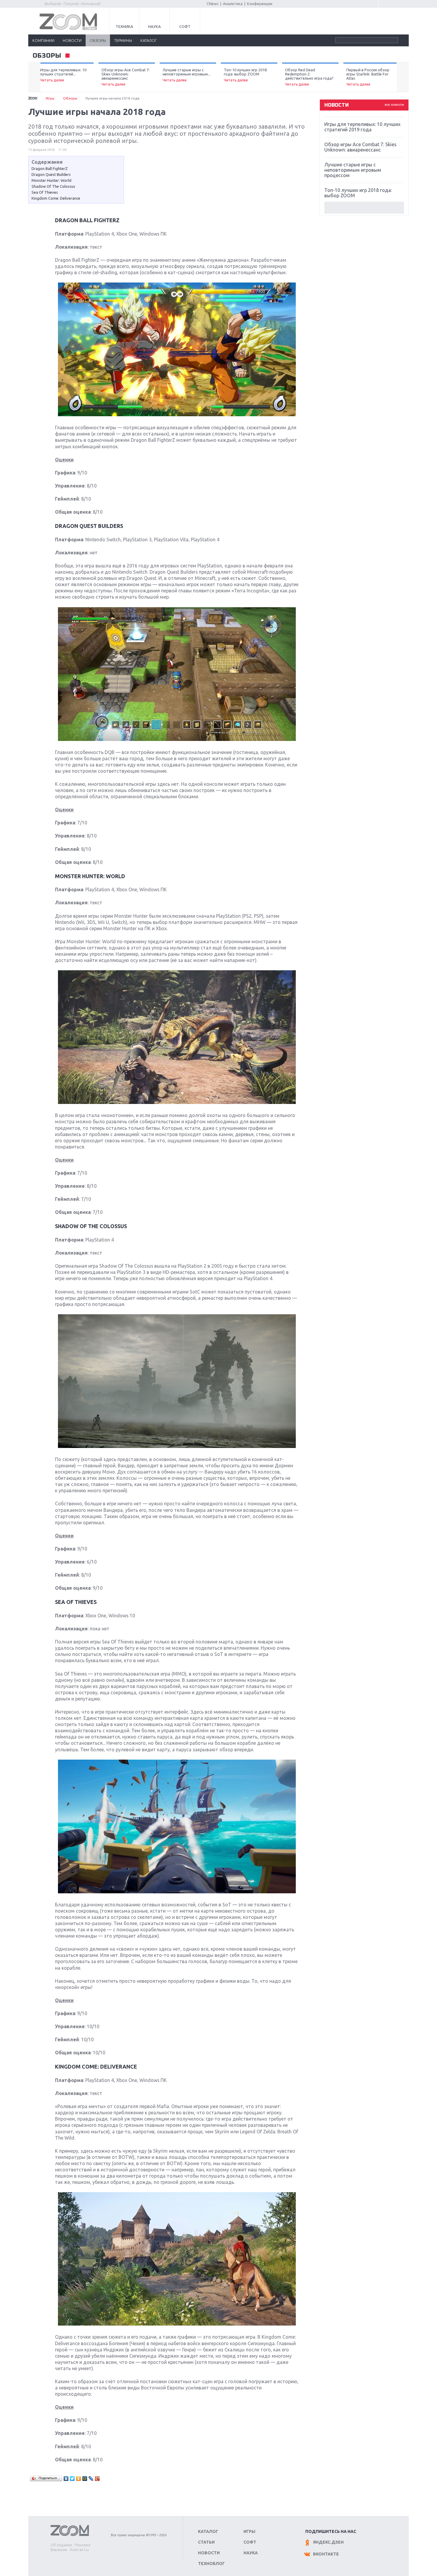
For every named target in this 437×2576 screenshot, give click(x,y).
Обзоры (70, 98)
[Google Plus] (97, 2479)
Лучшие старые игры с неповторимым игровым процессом (353, 170)
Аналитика (233, 4)
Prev (34, 77)
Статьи (206, 2542)
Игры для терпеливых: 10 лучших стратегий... (63, 75)
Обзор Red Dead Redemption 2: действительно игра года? (309, 77)
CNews (213, 4)
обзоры (98, 40)
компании (43, 40)
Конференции (260, 4)
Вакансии (59, 2550)
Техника (124, 26)
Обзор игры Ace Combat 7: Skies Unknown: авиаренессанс (125, 77)
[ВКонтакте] (66, 2479)
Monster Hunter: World (51, 180)
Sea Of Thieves (45, 192)
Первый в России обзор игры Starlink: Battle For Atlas (368, 77)
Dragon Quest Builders (51, 174)
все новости (394, 105)
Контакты (80, 2550)
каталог (148, 40)
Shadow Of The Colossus (53, 186)
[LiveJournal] (91, 2479)
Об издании (61, 2545)
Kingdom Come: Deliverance (56, 198)
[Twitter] (72, 2479)
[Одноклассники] (79, 2479)
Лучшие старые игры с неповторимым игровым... (187, 75)
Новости (209, 2553)
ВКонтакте (326, 2554)
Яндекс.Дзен (328, 2542)
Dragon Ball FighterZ (50, 168)
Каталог (208, 2531)
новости (72, 40)
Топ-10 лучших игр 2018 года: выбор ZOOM (245, 75)
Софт (185, 26)
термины (123, 40)
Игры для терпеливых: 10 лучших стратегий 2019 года (362, 127)
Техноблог (211, 2564)
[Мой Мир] (85, 2479)
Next (403, 77)
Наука (154, 26)
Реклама (83, 2545)
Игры (50, 98)
